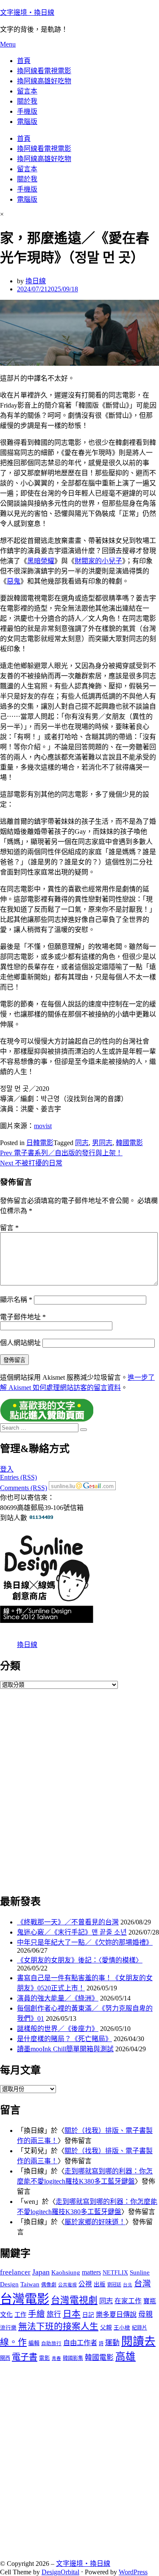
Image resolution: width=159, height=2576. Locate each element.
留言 (9, 1228)
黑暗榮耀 (41, 561)
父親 (106, 2328)
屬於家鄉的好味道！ (95, 2222)
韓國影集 (73, 2358)
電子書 (25, 2357)
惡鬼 (14, 581)
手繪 (36, 2314)
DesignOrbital (60, 2572)
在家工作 (128, 2301)
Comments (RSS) (24, 1488)
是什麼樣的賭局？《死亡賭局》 (64, 2039)
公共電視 (67, 2285)
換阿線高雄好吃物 (44, 81)
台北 (128, 2285)
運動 (112, 2343)
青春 (56, 2358)
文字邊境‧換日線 (27, 12)
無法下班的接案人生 (58, 2327)
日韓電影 (40, 1143)
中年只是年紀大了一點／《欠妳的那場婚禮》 (85, 1942)
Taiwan (30, 2284)
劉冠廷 (114, 2285)
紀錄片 (139, 2328)
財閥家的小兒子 (98, 561)
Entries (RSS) (18, 1477)
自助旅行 (51, 2344)
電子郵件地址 (23, 1317)
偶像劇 (49, 2285)
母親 (145, 2314)
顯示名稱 (16, 1300)
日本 (72, 2314)
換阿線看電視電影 (44, 71)
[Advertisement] (79, 1790)
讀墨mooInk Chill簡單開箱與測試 (65, 2049)
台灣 (142, 2284)
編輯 (34, 2343)
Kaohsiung (66, 2272)
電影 (45, 2358)
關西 (5, 2358)
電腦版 (27, 122)
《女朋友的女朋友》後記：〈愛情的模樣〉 (80, 1960)
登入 (7, 1469)
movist (43, 1126)
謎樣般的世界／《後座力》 (58, 2029)
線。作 (13, 2342)
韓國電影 (129, 1143)
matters (91, 2272)
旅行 (54, 2314)
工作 (20, 2315)
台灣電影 (25, 2299)
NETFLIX (115, 2273)
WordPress (133, 2572)
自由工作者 (80, 2343)
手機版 (27, 111)
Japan (41, 2272)
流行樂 (8, 2328)
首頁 (24, 61)
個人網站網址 (20, 1343)
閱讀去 (138, 2341)
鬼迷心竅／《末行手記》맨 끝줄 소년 (72, 1932)
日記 (88, 2315)
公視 (85, 2284)
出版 (100, 2284)
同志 (82, 1143)
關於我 (27, 101)
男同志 (102, 1143)
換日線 (27, 1645)
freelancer (15, 2272)
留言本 (27, 91)
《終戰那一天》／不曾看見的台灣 (68, 1922)
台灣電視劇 (74, 2300)
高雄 (126, 2357)
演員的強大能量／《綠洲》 (58, 1998)
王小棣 (122, 2328)
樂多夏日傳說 (116, 2315)
